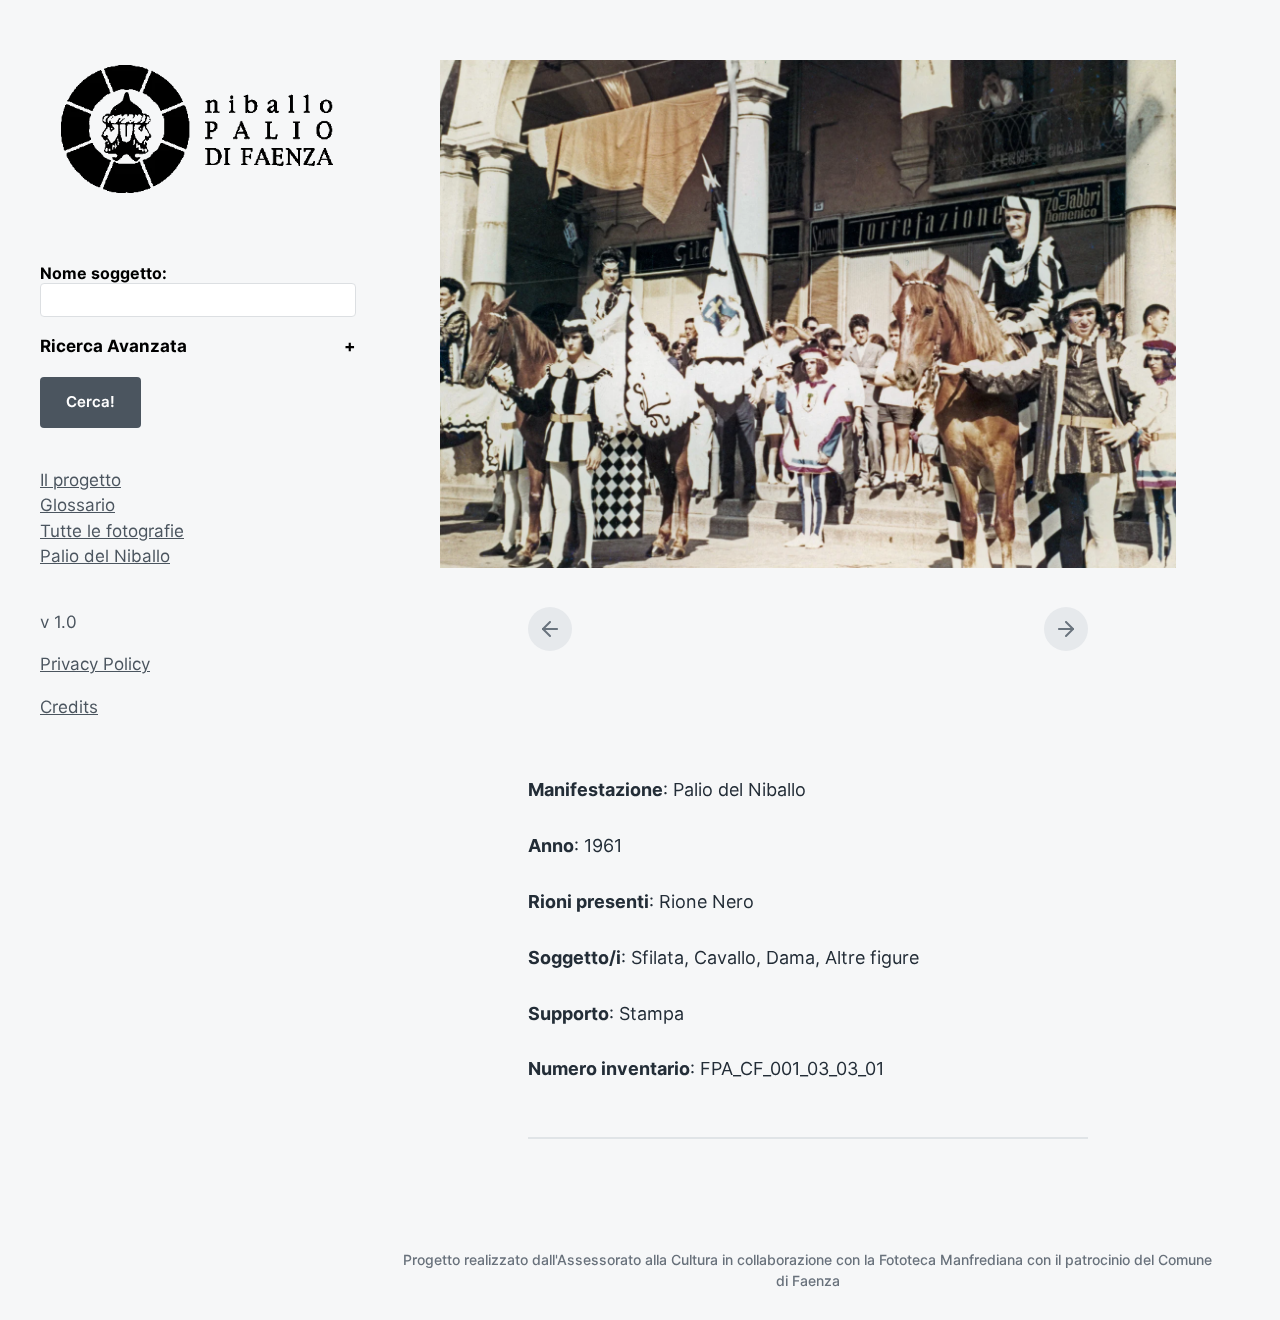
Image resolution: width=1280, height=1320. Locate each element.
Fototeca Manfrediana (951, 1259)
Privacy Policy (95, 664)
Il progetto (80, 480)
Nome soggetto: (103, 273)
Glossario (77, 505)
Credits (69, 707)
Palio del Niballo (105, 556)
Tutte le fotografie (112, 531)
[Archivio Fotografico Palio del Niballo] (198, 131)
